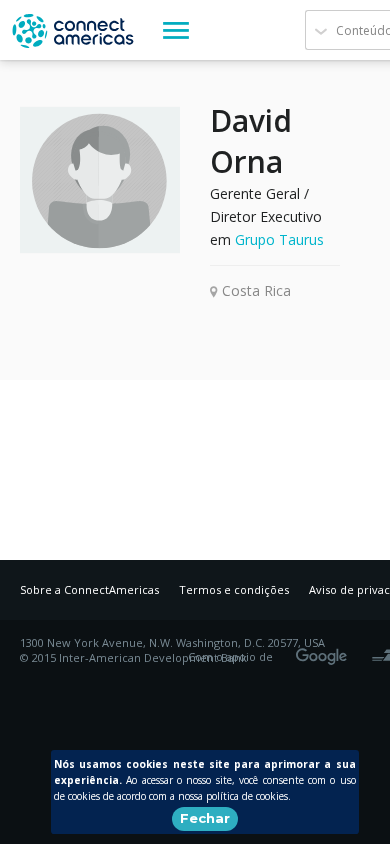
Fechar (205, 818)
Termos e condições (234, 589)
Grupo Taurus (279, 239)
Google (325, 650)
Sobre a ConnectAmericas (89, 589)
